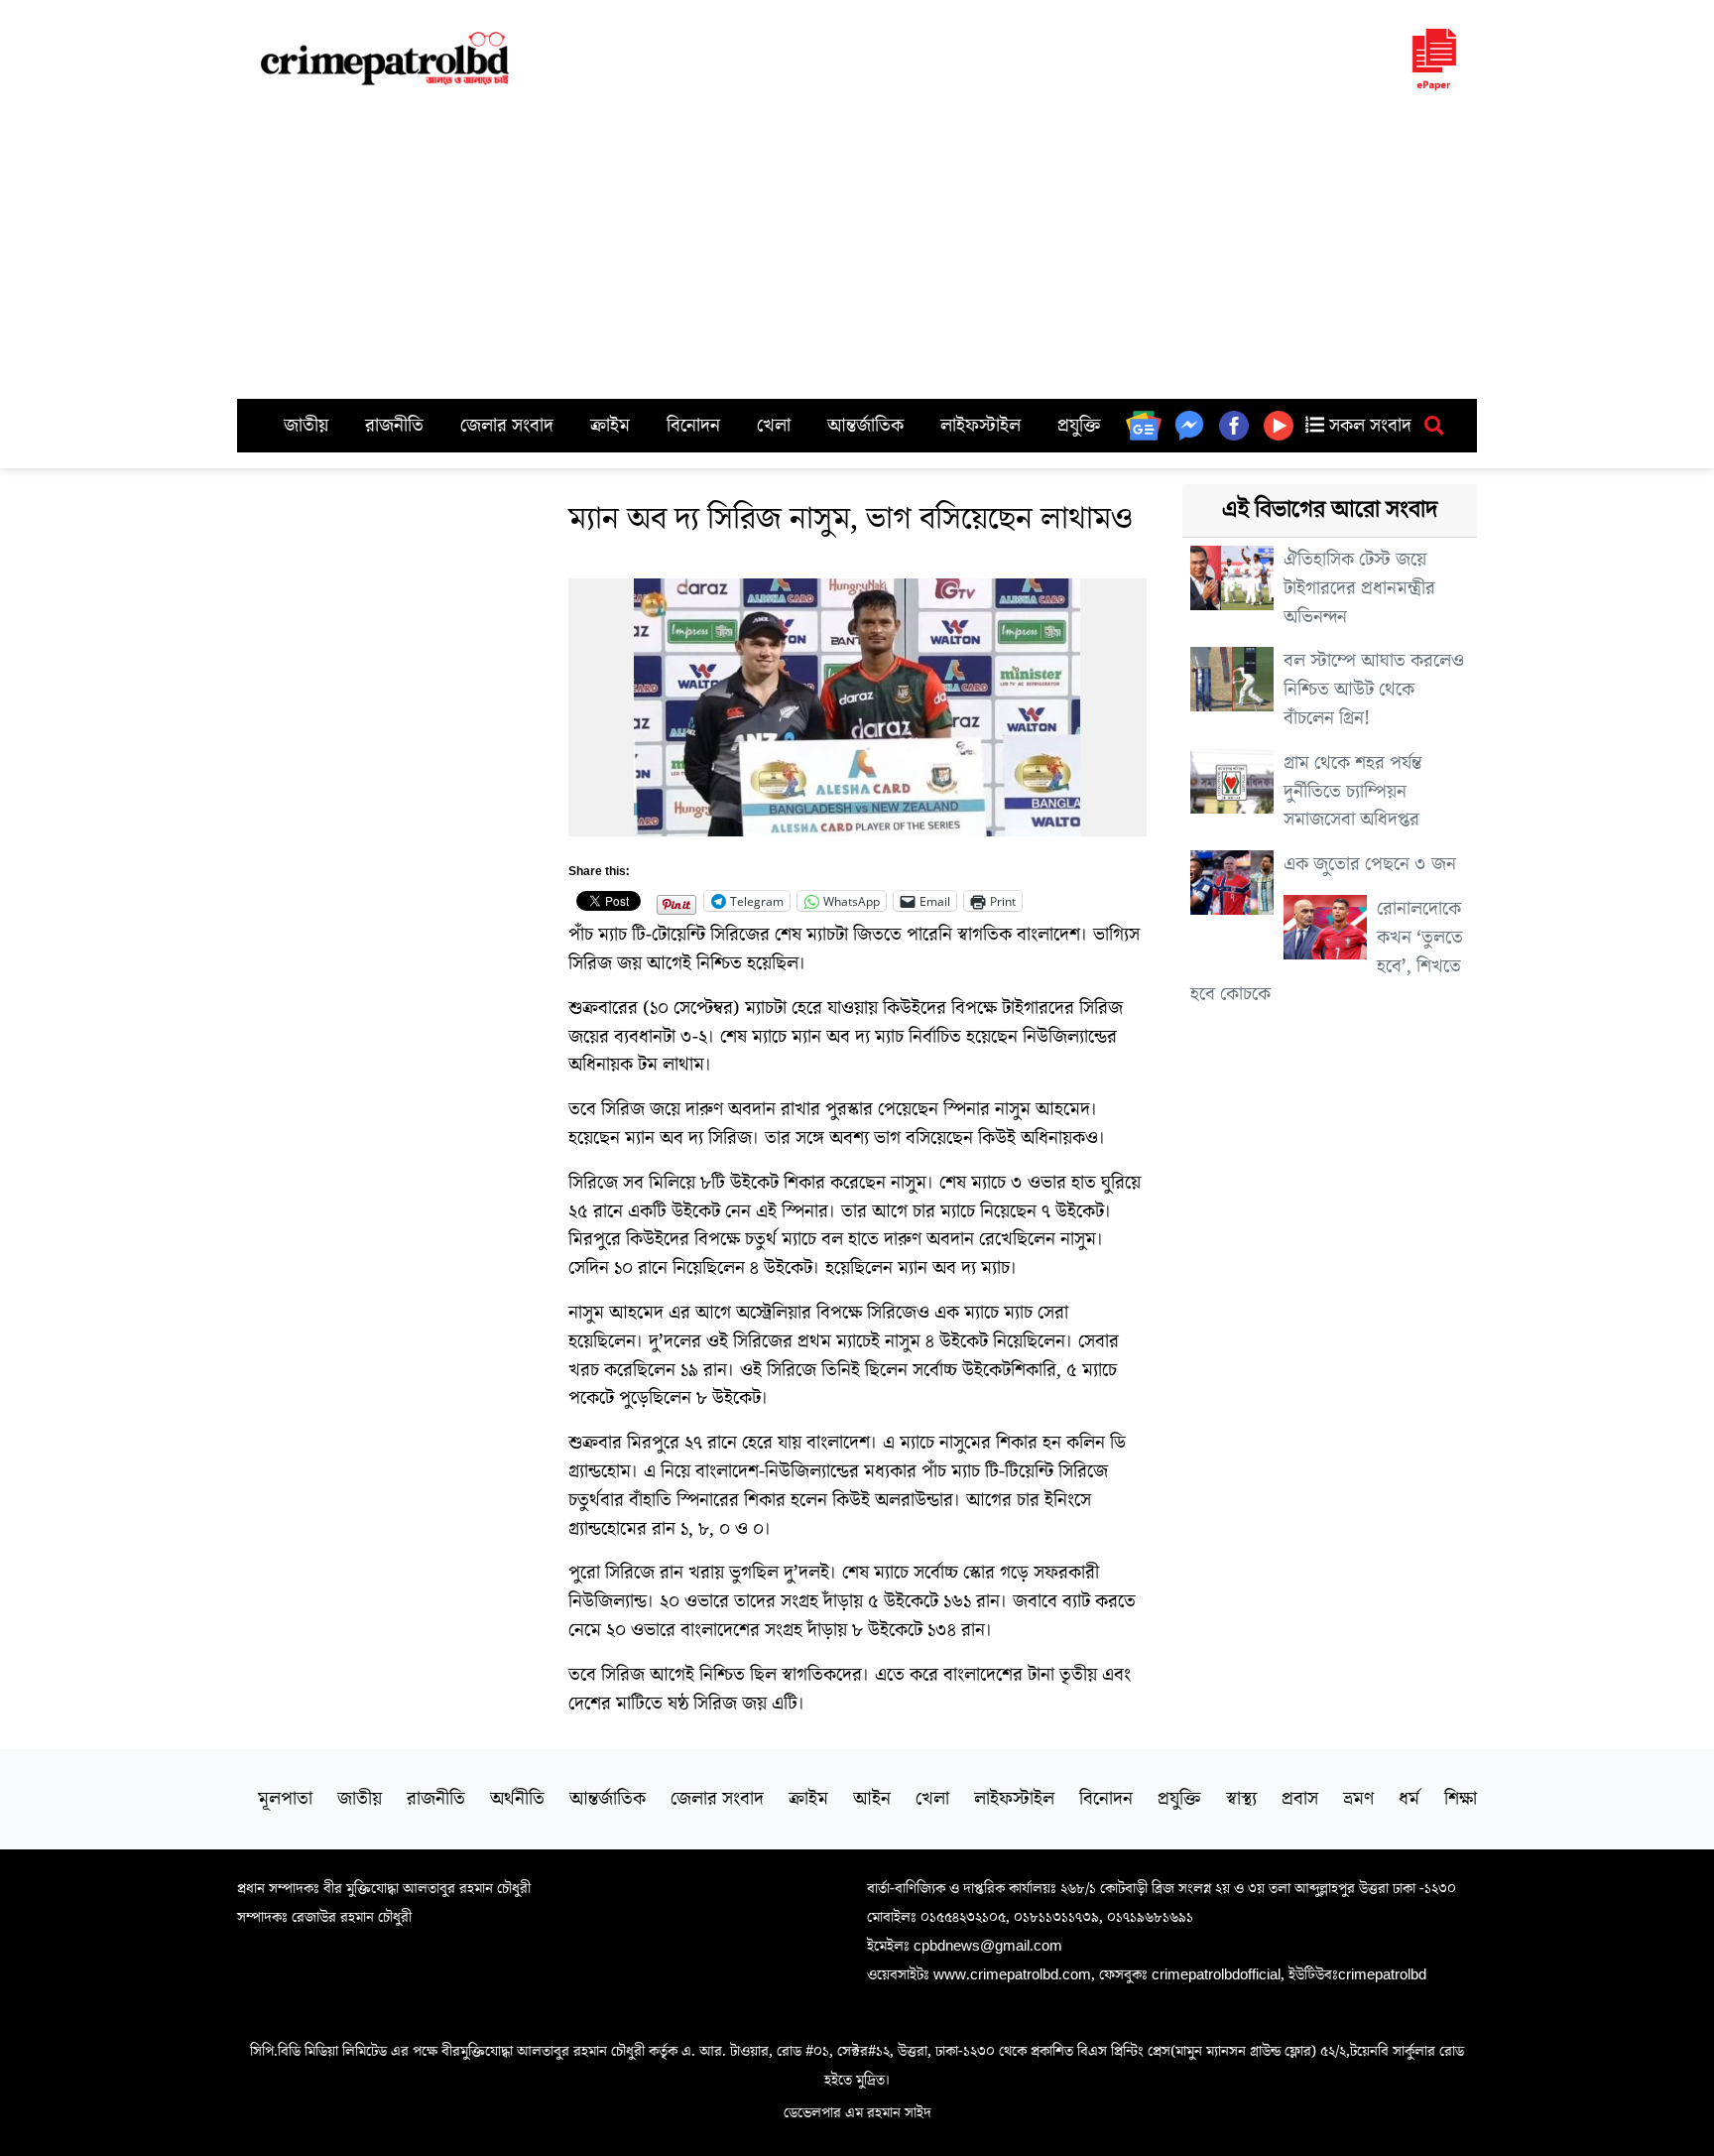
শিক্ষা (1461, 1799)
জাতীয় (306, 426)
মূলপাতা (285, 1799)
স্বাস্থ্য (1241, 1799)
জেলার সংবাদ (507, 426)
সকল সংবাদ (1368, 426)
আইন (872, 1799)
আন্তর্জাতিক (865, 426)
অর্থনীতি (517, 1799)
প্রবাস (1300, 1799)
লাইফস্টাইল (980, 426)
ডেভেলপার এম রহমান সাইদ (857, 2112)
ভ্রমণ (1358, 1799)
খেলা (774, 426)
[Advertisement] (857, 250)
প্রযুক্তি (1079, 426)
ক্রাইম (610, 426)
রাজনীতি (394, 426)
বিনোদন (693, 426)
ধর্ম (1409, 1799)
